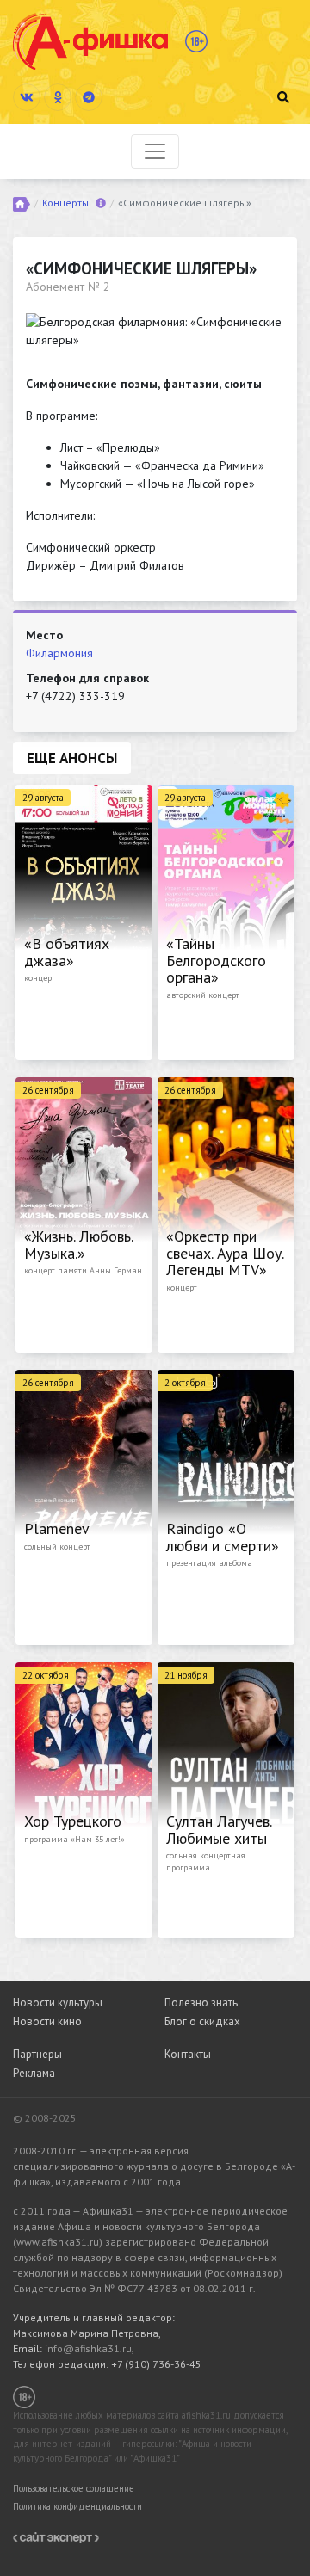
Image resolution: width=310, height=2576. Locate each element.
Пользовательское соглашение (74, 2488)
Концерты (65, 203)
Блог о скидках (202, 2021)
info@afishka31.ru (88, 2348)
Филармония (59, 653)
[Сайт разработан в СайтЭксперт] (56, 2536)
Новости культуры (58, 2003)
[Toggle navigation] (155, 151)
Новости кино (47, 2021)
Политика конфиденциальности (77, 2506)
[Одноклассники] (58, 97)
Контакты (188, 2054)
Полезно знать (201, 2003)
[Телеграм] (89, 97)
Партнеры (37, 2054)
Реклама (34, 2073)
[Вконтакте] (27, 97)
